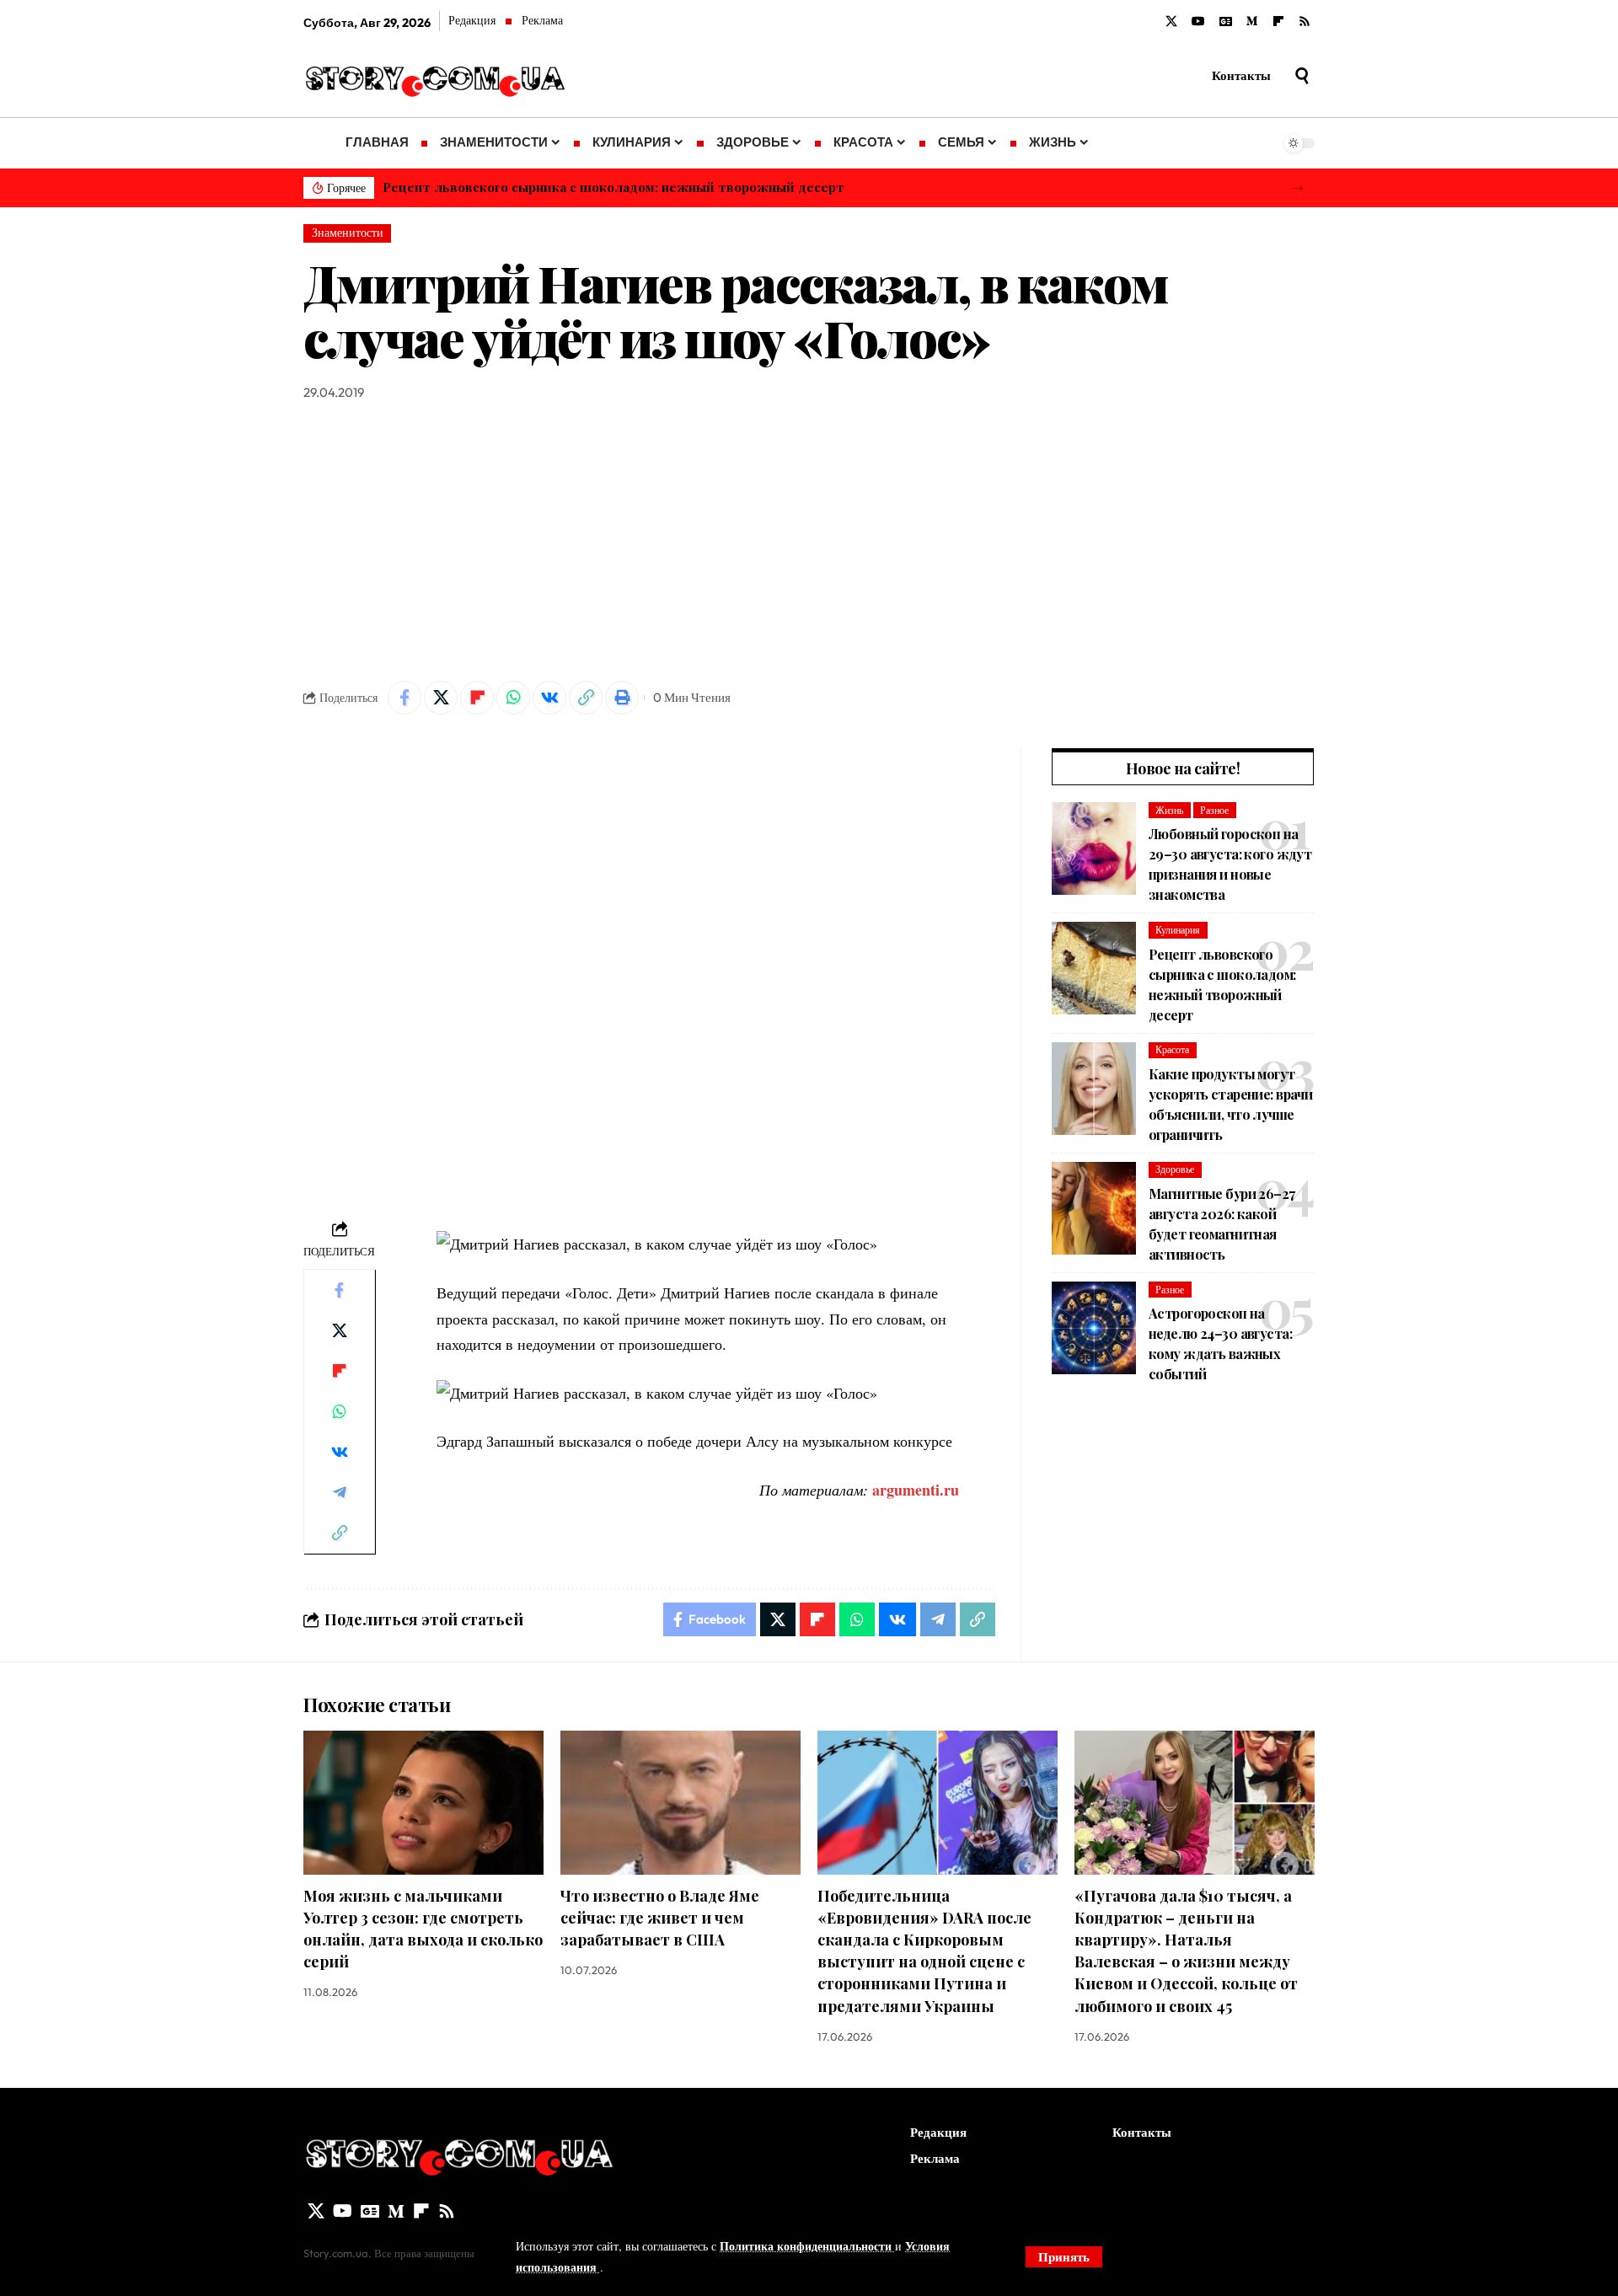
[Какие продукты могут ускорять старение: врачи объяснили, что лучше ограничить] (1094, 1089)
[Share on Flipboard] (477, 698)
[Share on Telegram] (340, 1492)
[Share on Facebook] (404, 698)
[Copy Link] (586, 698)
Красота (1172, 1049)
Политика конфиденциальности (807, 2246)
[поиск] (1302, 76)
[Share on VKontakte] (549, 698)
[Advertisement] (809, 542)
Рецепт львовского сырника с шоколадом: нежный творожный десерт (613, 187)
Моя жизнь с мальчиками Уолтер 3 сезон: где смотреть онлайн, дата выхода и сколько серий (423, 1929)
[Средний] (1252, 22)
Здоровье (1175, 1169)
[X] (1171, 22)
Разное (1214, 810)
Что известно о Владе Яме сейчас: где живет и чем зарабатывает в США (660, 1918)
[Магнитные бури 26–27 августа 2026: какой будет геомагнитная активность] (1094, 1208)
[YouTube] (1198, 22)
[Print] (622, 698)
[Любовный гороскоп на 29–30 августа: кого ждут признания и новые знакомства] (1094, 848)
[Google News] (1226, 22)
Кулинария (1178, 930)
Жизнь (1169, 810)
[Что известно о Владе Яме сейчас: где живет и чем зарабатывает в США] (680, 1803)
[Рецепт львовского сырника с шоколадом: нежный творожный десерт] (1094, 968)
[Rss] (1305, 22)
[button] (1297, 188)
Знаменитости (348, 233)
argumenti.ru (916, 1490)
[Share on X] (441, 698)
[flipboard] (1278, 22)
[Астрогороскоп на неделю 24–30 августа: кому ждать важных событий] (1094, 1328)
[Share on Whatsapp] (513, 698)
